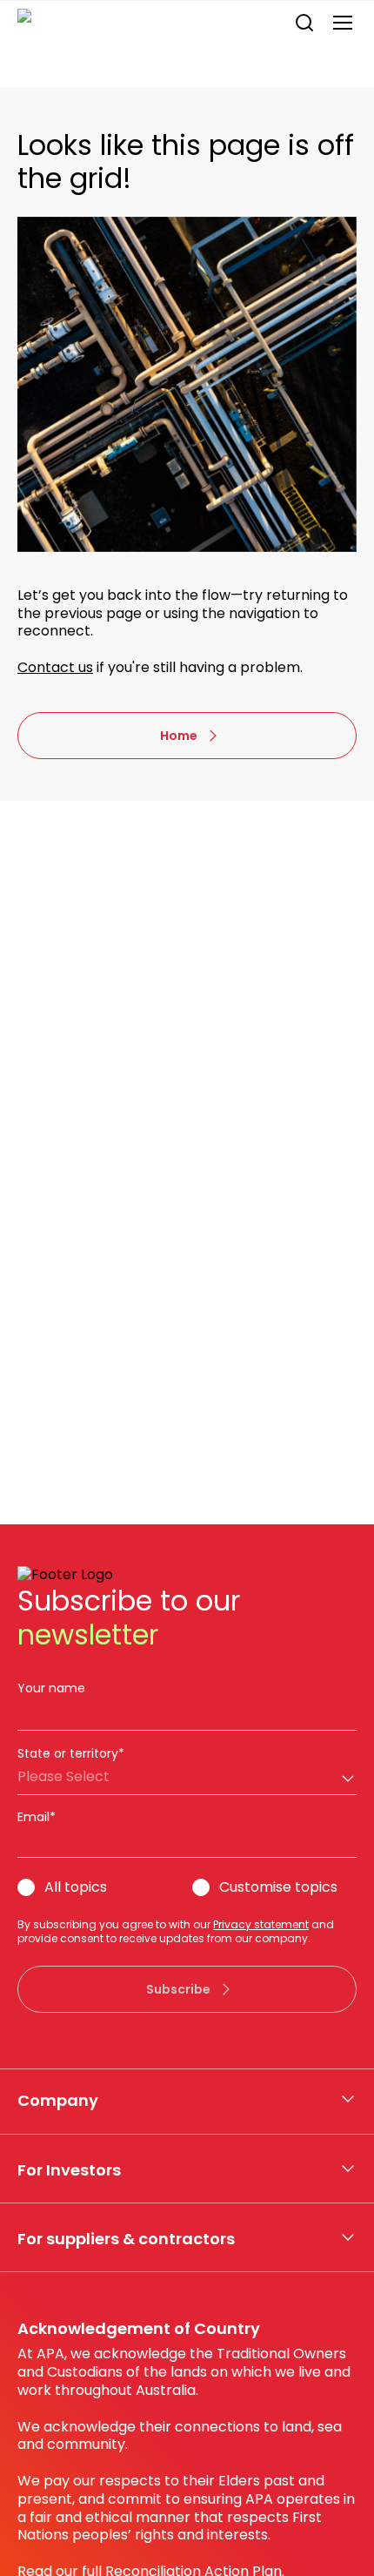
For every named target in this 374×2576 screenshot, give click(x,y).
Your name (51, 1688)
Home (179, 736)
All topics (76, 1888)
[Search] (304, 23)
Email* (37, 1817)
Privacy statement (261, 1924)
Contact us (55, 667)
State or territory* (71, 1753)
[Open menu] (343, 23)
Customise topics (278, 1888)
